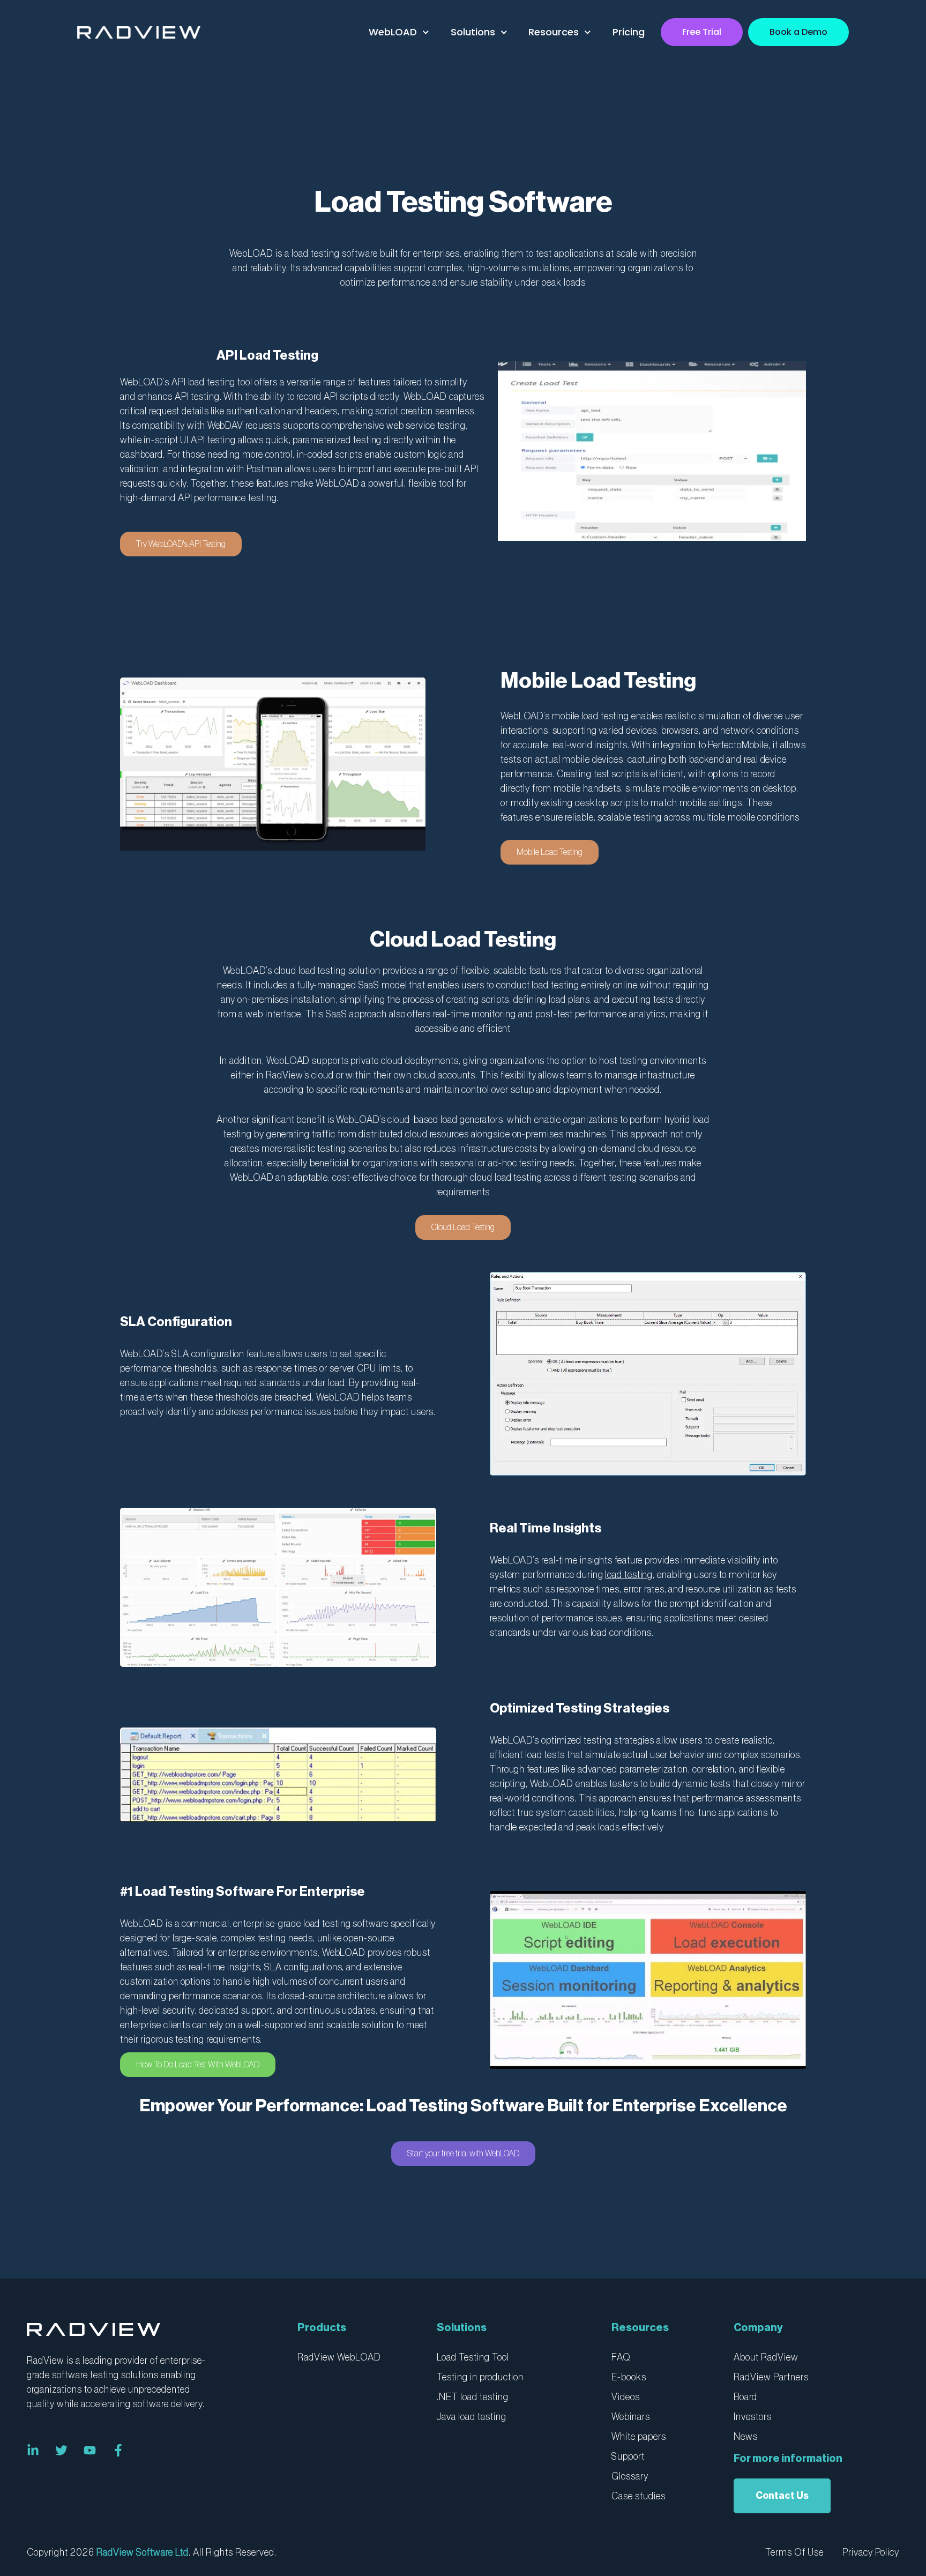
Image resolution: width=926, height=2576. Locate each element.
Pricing (629, 32)
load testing (629, 1575)
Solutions (473, 32)
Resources (554, 32)
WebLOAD (393, 32)
